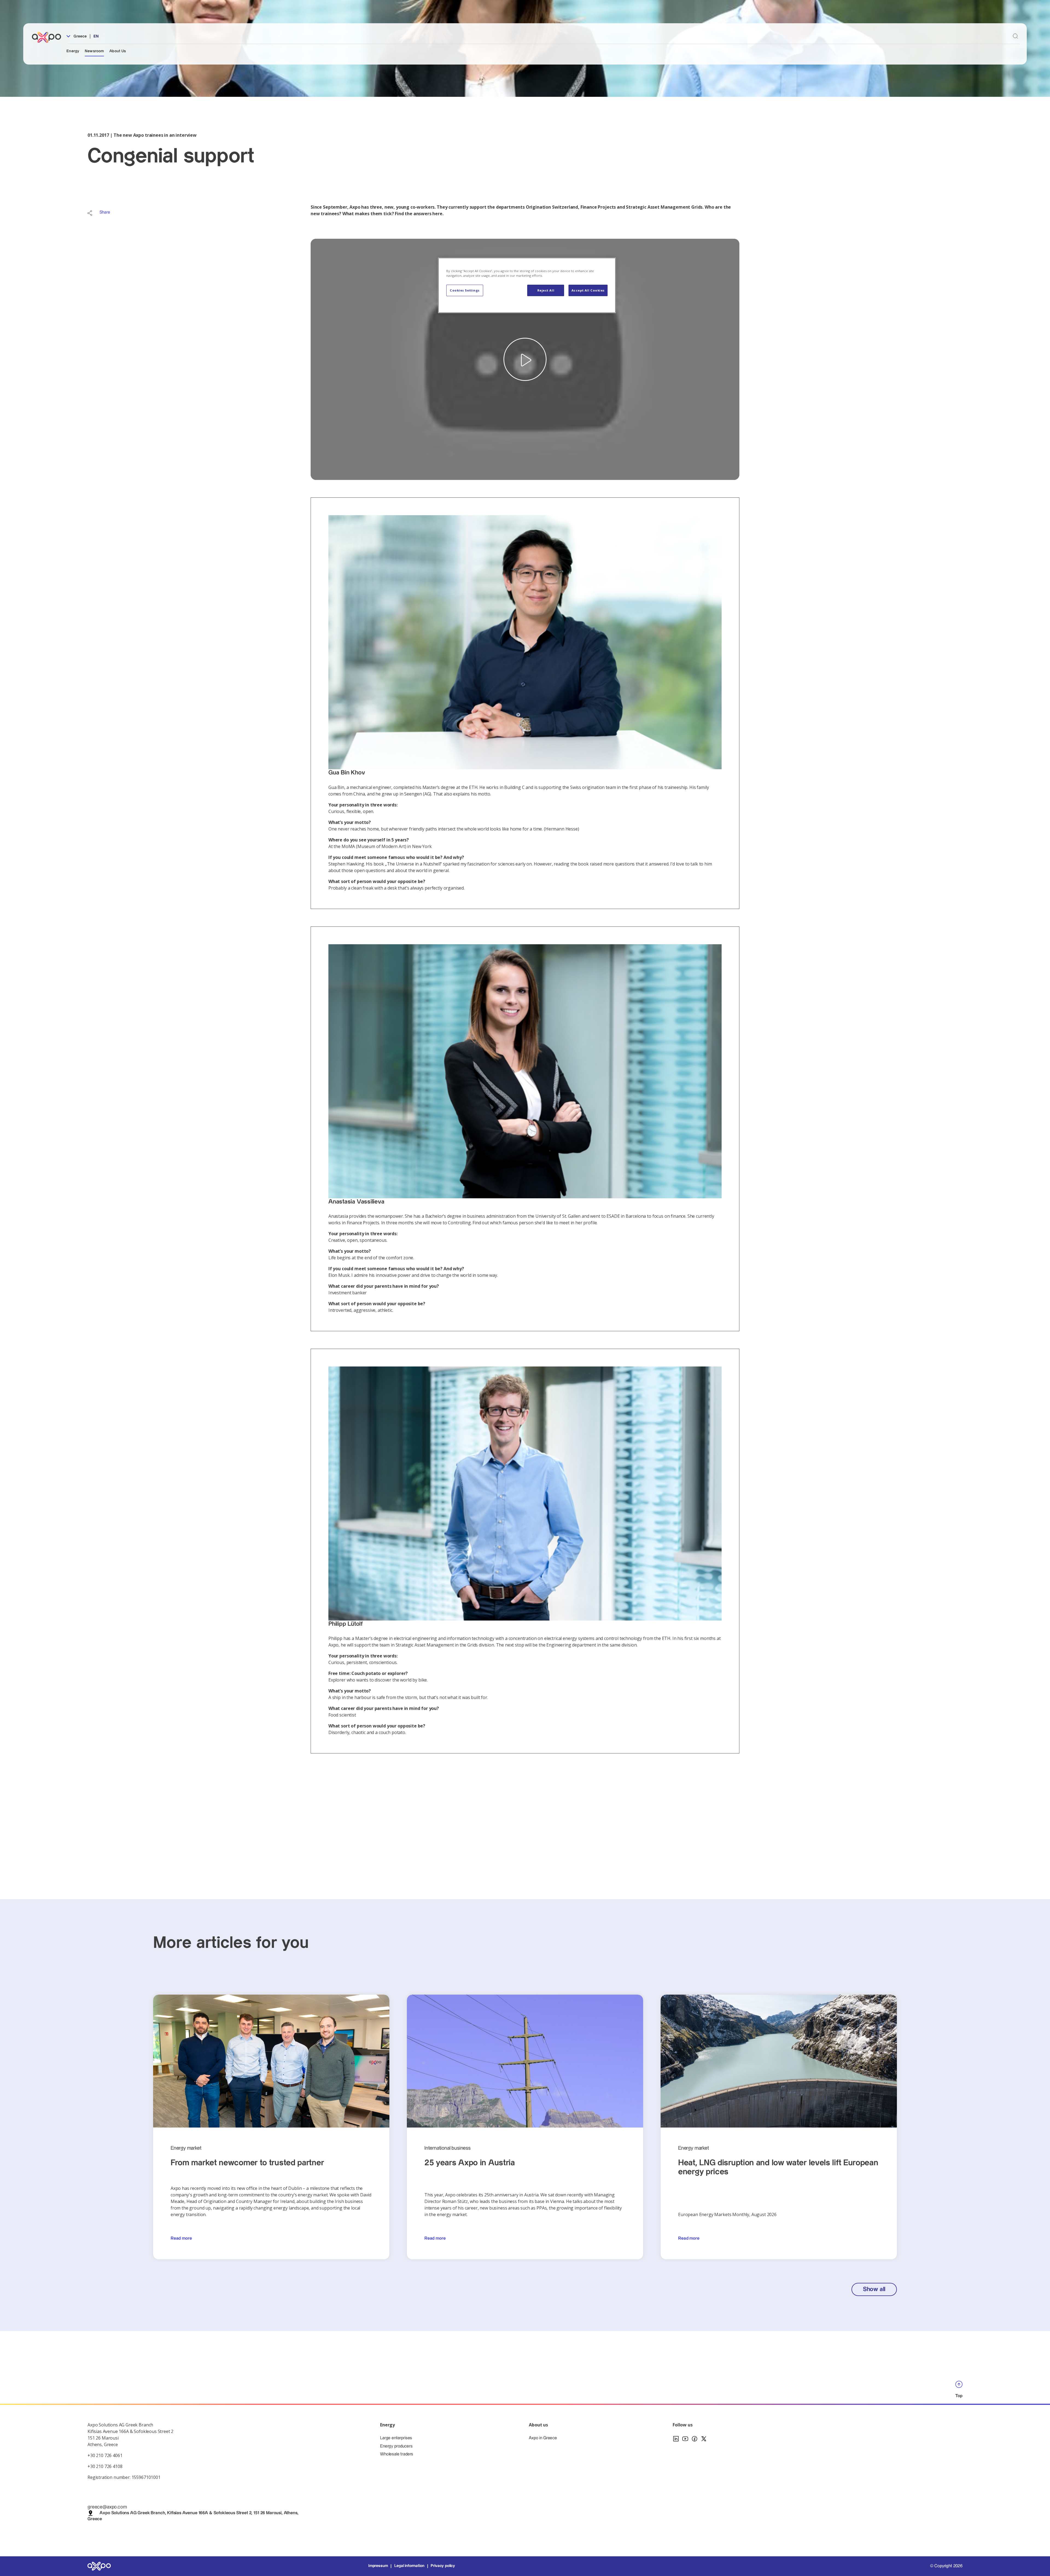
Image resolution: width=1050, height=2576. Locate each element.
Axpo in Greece (543, 2438)
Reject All (546, 290)
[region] (527, 285)
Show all (874, 2289)
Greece (80, 36)
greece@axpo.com (107, 2507)
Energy (73, 51)
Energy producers (396, 2446)
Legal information (409, 2566)
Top (959, 2396)
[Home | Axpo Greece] (49, 37)
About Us (118, 51)
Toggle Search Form (1015, 36)
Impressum (378, 2566)
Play (525, 359)
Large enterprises (396, 2438)
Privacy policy (443, 2566)
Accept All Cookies (588, 290)
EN (96, 36)
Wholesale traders (397, 2454)
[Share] (90, 213)
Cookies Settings (465, 290)
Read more (181, 2238)
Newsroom (94, 51)
